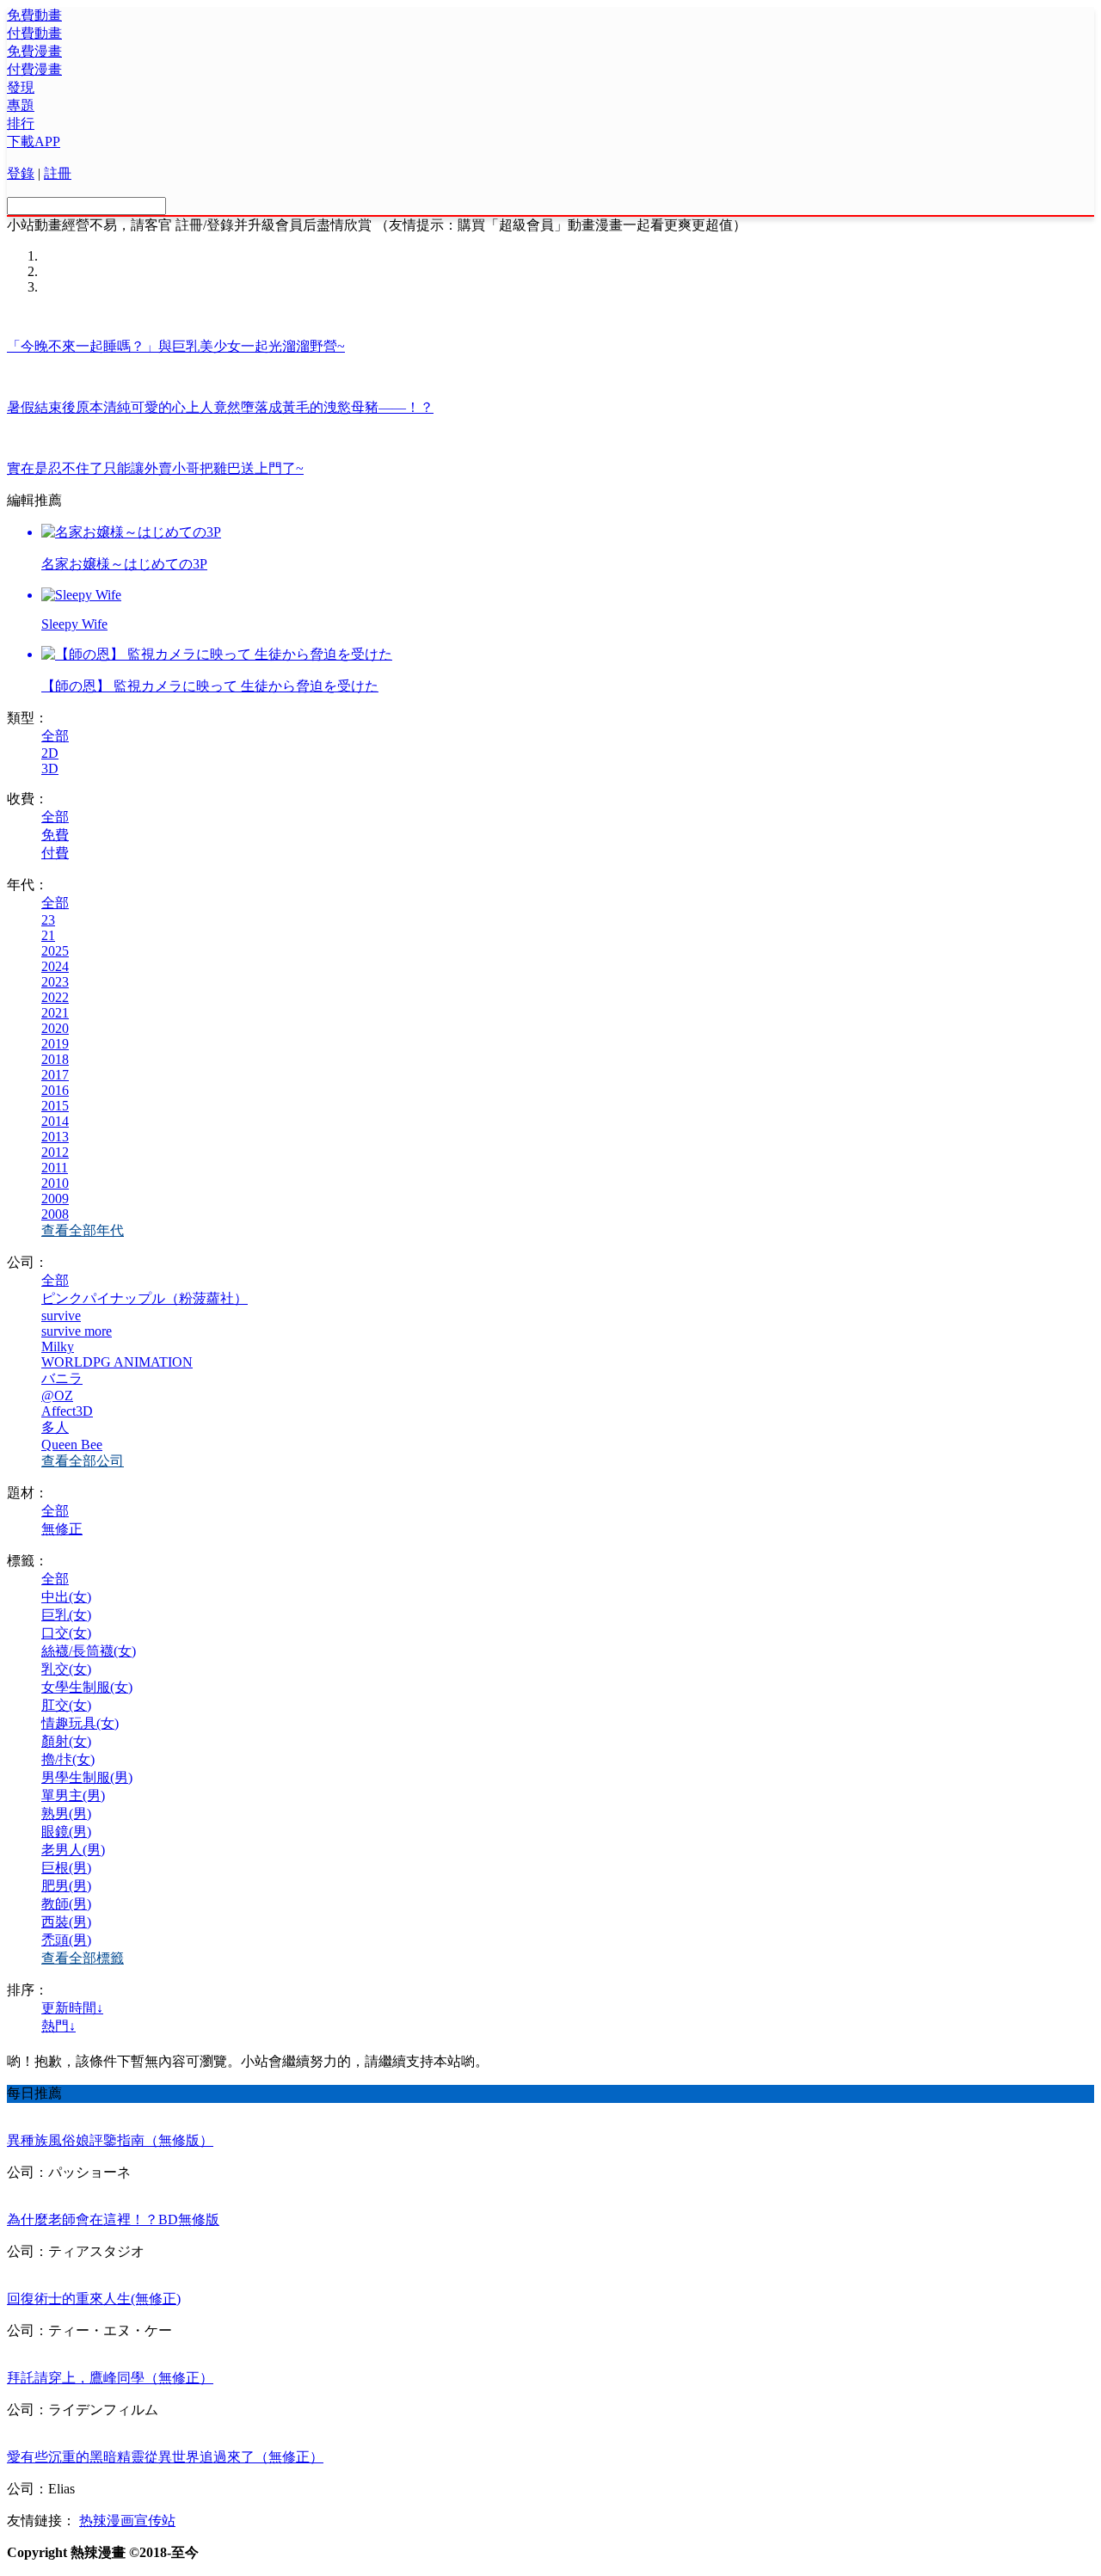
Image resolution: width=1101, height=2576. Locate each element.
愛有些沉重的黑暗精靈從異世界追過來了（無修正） (165, 2457)
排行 (21, 123)
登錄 (21, 173)
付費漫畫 (34, 69)
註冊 (58, 173)
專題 (21, 105)
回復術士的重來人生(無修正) (94, 2299)
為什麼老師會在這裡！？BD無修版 (113, 2219)
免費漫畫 (34, 51)
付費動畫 (34, 33)
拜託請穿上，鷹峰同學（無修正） (110, 2378)
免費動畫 (34, 15)
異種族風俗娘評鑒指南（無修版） (110, 2140)
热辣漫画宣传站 (127, 2521)
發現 (21, 87)
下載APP (34, 141)
